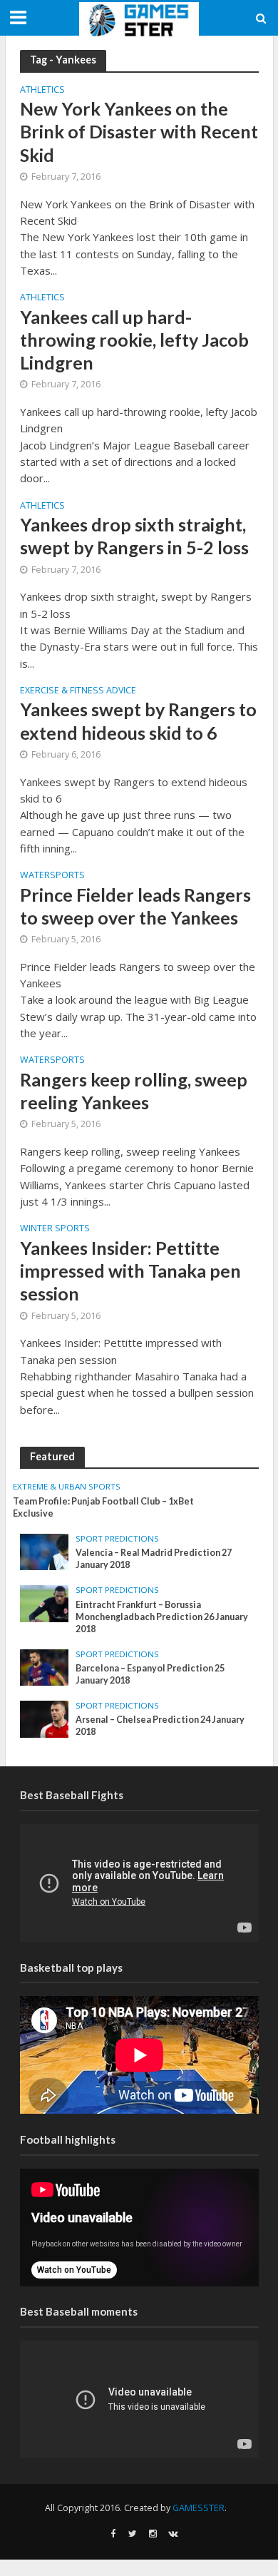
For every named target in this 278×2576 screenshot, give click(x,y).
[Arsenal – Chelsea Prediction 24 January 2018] (45, 1718)
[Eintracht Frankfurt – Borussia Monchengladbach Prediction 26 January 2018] (45, 1603)
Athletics (42, 91)
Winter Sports (55, 1229)
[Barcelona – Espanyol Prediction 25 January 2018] (45, 1666)
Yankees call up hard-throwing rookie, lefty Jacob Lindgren (134, 340)
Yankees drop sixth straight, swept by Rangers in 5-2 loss (134, 536)
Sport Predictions (117, 1539)
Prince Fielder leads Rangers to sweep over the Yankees (135, 906)
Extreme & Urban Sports (67, 1487)
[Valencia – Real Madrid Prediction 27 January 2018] (45, 1551)
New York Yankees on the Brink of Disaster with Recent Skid (139, 132)
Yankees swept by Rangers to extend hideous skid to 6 (138, 721)
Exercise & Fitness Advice (78, 691)
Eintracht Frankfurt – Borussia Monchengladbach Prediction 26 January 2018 (162, 1617)
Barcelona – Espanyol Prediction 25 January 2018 (150, 1674)
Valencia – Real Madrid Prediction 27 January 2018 (154, 1559)
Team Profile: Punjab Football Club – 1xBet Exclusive (103, 1507)
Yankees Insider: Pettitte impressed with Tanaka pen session (130, 1271)
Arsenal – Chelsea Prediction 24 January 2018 (160, 1726)
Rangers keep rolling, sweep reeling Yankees (134, 1091)
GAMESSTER (199, 2508)
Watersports (52, 876)
